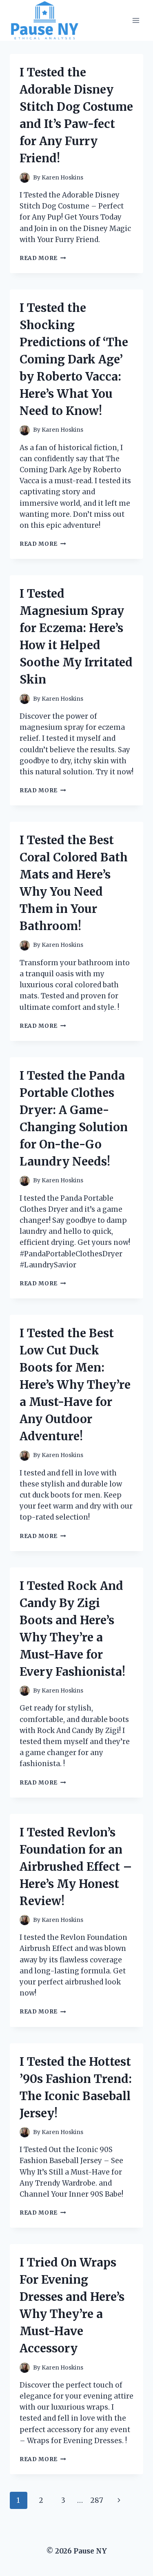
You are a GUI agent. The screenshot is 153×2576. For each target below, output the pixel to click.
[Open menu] (136, 21)
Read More (43, 258)
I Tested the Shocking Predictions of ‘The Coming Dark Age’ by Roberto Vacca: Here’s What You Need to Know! (74, 359)
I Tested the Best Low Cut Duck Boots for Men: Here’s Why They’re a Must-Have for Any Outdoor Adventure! (75, 1385)
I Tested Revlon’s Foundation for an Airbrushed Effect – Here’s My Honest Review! (76, 1867)
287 (97, 2500)
